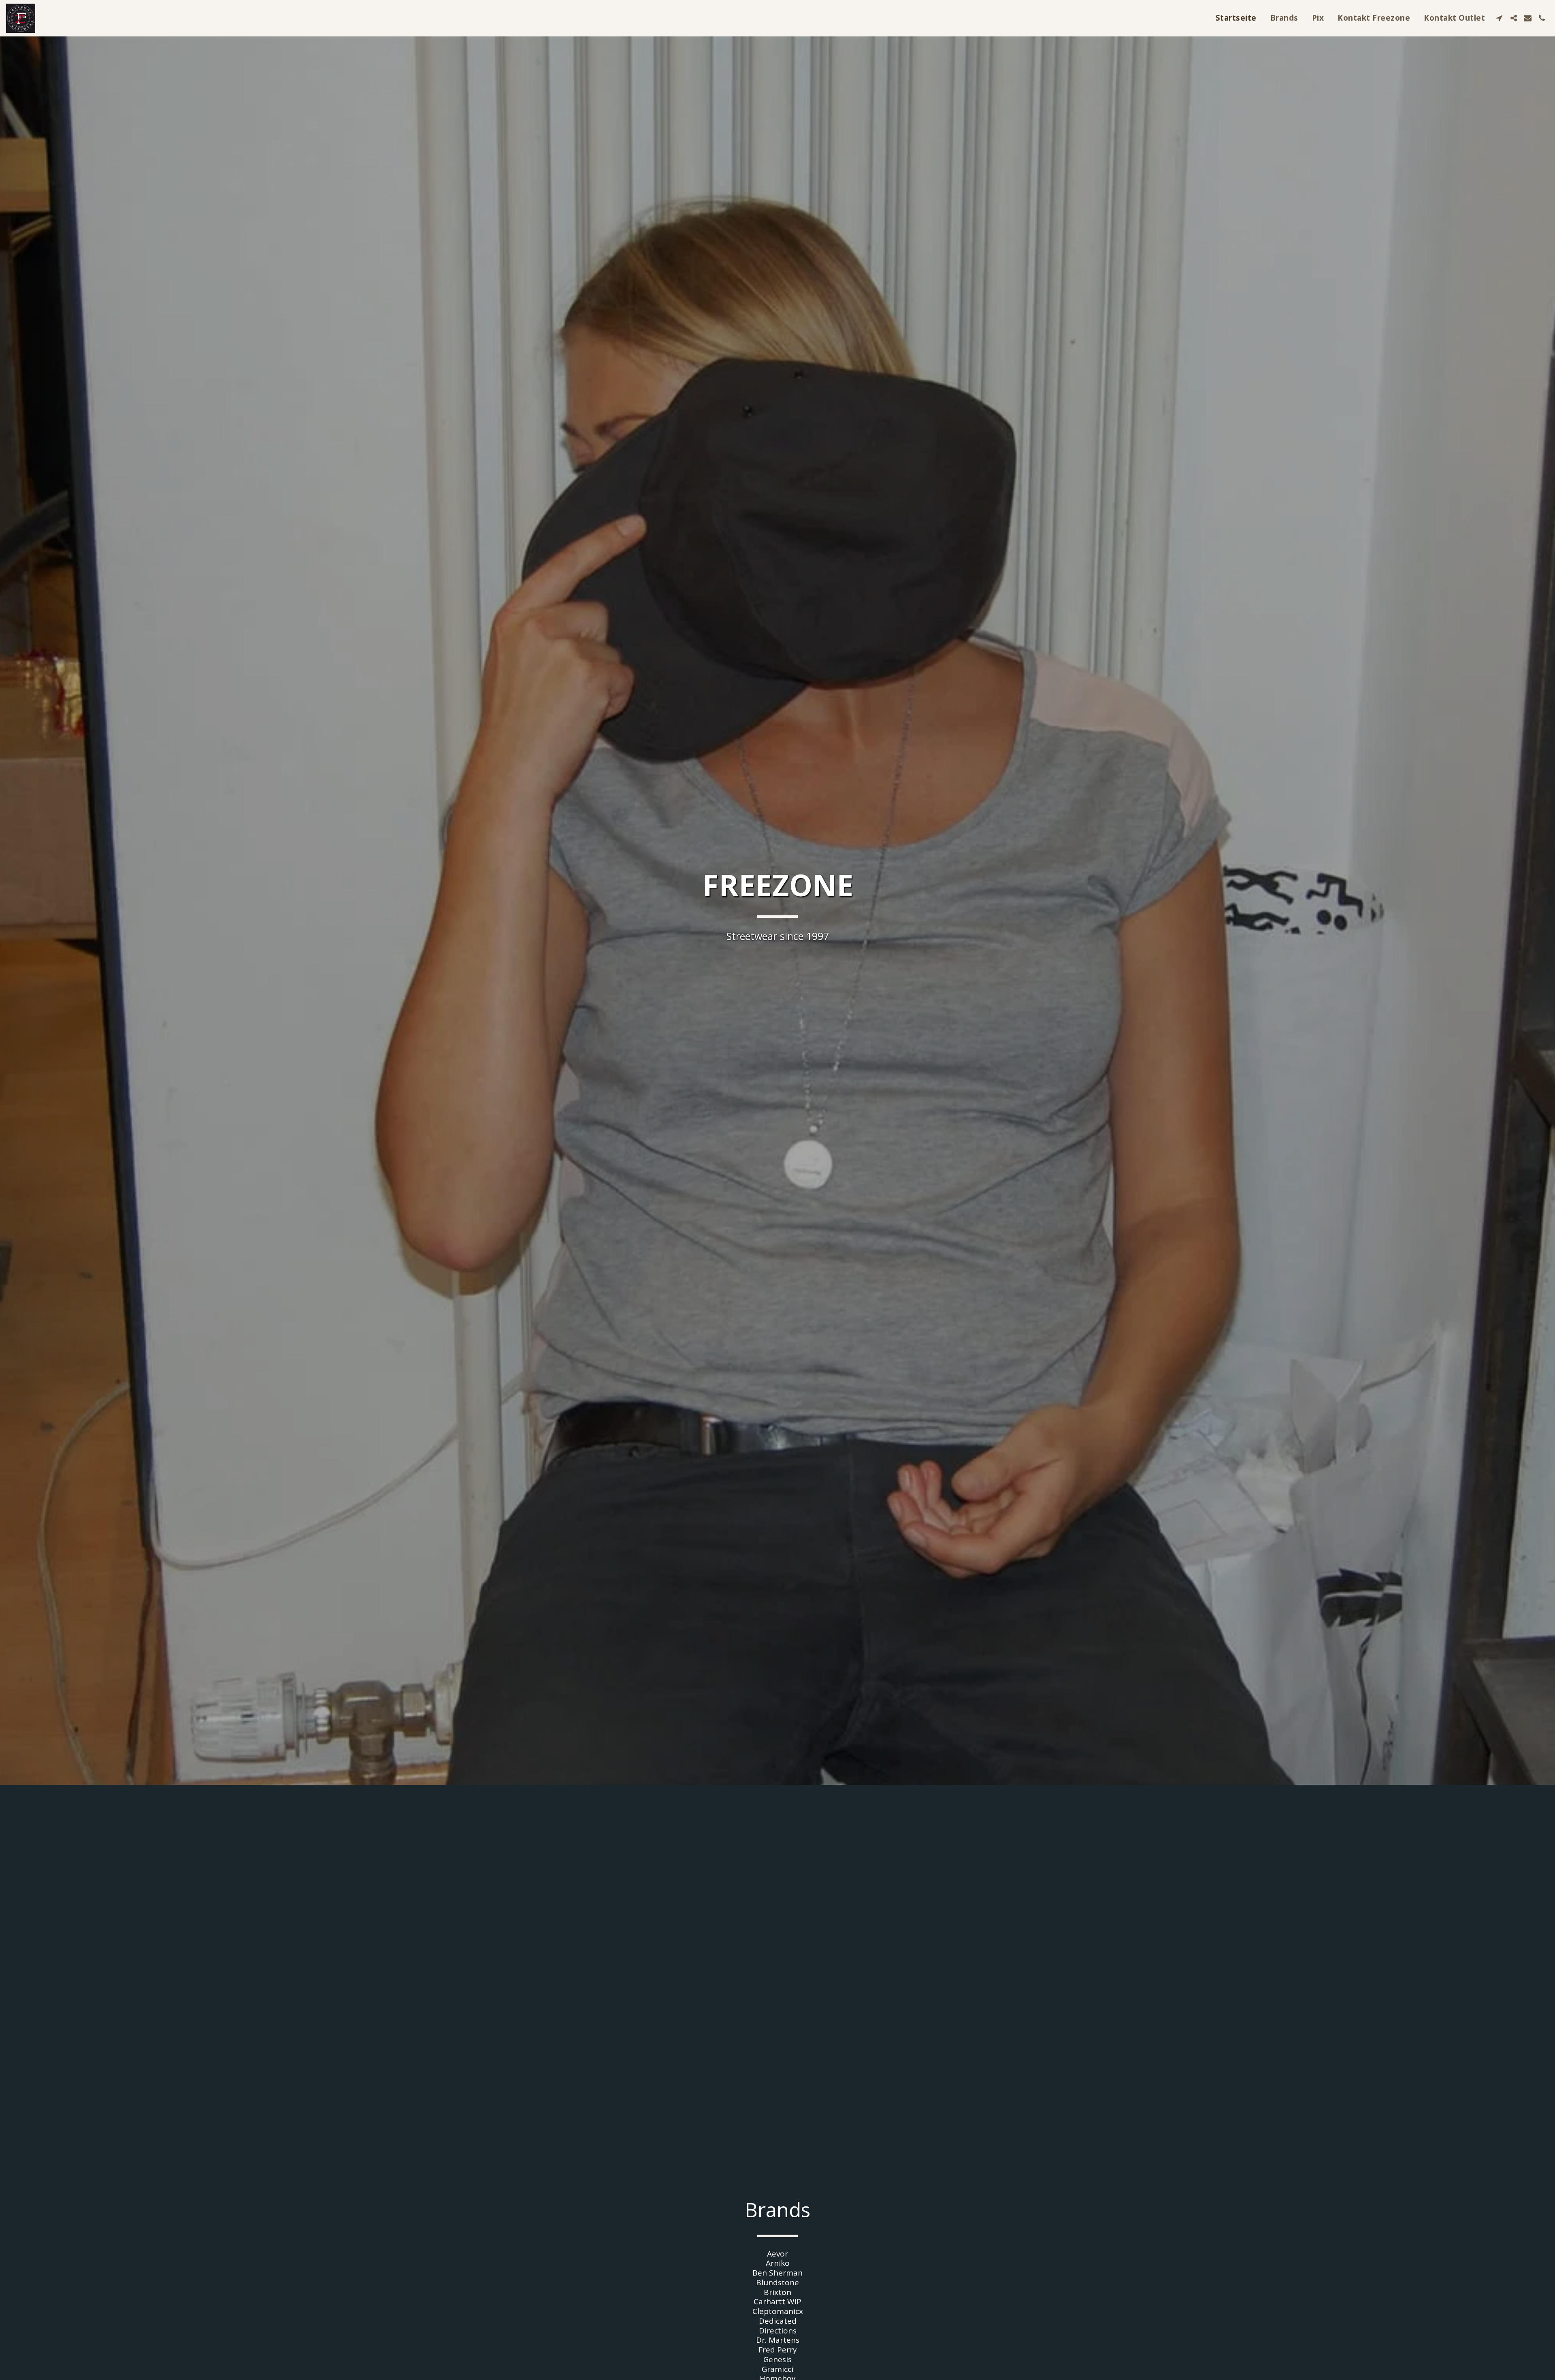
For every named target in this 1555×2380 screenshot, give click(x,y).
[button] (1499, 18)
